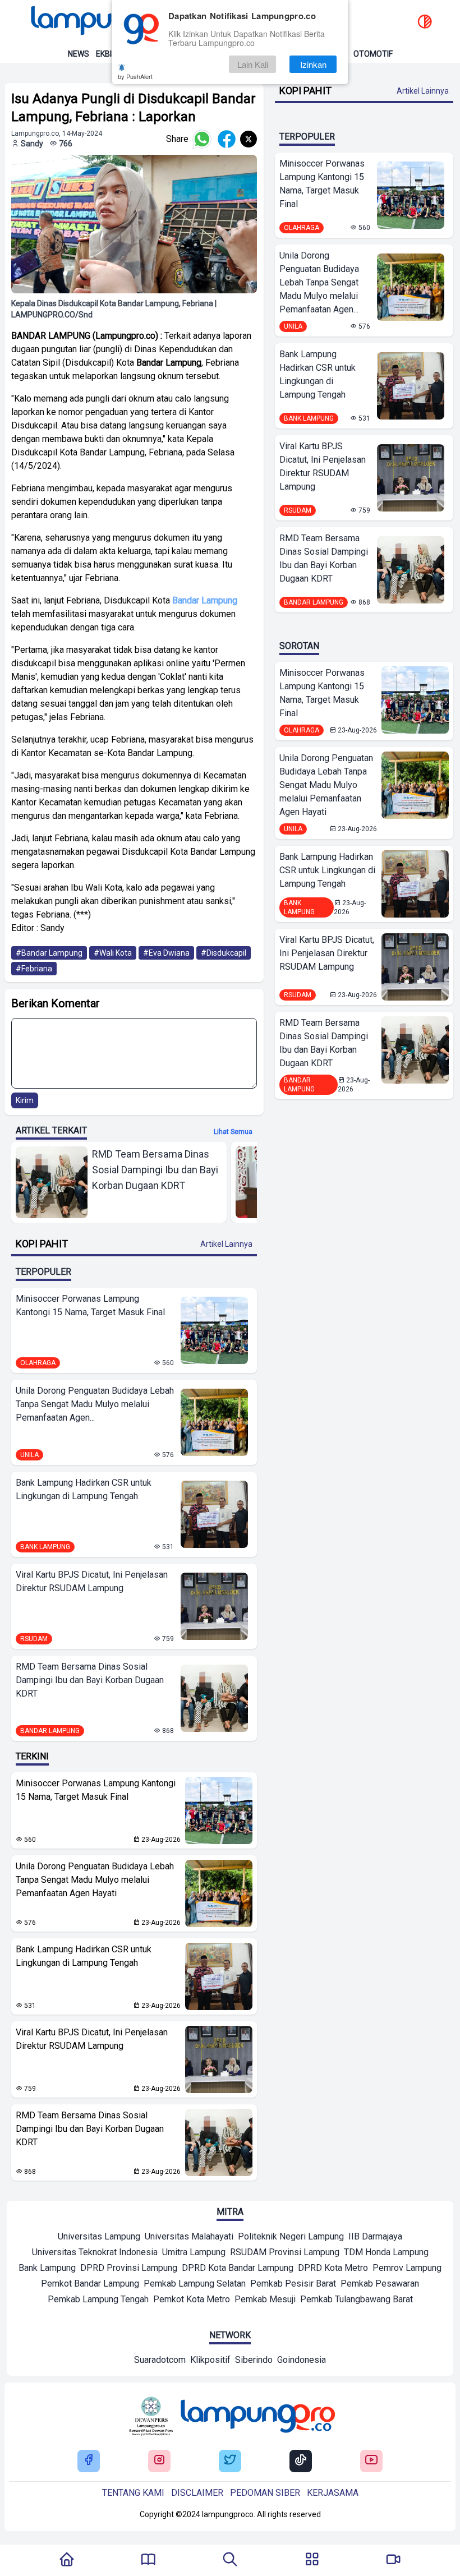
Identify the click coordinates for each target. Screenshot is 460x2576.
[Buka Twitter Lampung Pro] (230, 2461)
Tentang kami (133, 2493)
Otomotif (373, 54)
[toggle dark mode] (425, 22)
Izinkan (313, 64)
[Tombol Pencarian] (230, 2560)
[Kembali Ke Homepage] (67, 2560)
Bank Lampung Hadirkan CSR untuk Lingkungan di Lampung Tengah (84, 1489)
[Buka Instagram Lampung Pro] (159, 2461)
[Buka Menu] (312, 2560)
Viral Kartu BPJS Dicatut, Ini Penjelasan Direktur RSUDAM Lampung (92, 1581)
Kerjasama (333, 2493)
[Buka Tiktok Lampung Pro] (301, 2461)
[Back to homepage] (107, 22)
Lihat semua (233, 1132)
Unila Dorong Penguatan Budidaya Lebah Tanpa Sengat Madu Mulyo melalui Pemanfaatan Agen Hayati (95, 1880)
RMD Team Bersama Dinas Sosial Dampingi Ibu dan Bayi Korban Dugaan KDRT (90, 1680)
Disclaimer (197, 2493)
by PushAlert (135, 76)
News (79, 54)
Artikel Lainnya (226, 1244)
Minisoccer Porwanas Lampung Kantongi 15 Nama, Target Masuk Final (90, 1305)
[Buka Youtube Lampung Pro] (371, 2461)
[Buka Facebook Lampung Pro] (89, 2461)
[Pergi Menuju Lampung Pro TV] (393, 2560)
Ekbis (106, 54)
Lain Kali (253, 64)
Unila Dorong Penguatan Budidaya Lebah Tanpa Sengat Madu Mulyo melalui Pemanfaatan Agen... (95, 1404)
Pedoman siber (265, 2493)
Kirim (25, 1100)
